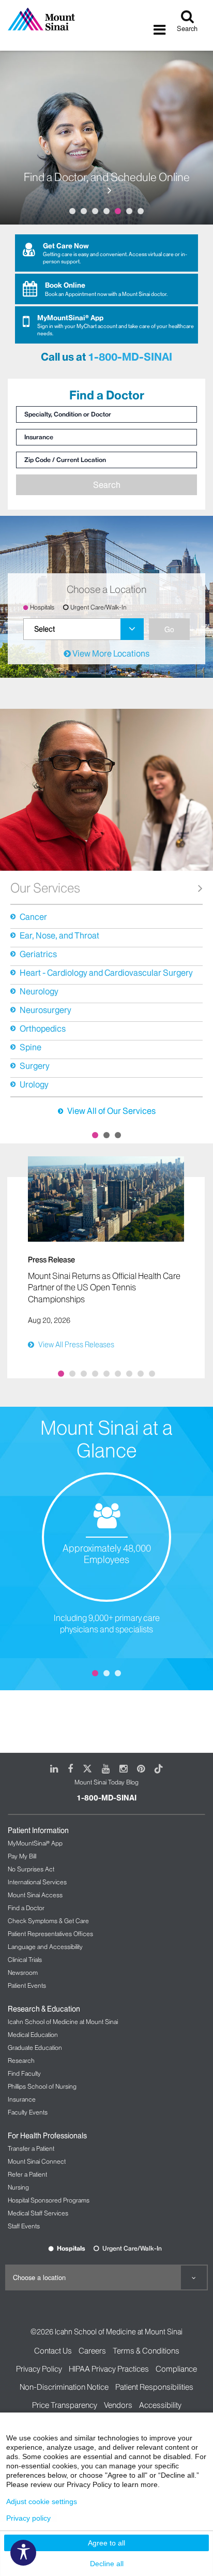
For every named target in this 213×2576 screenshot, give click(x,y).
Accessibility (160, 2405)
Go (169, 629)
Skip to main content (38, 6)
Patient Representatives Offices (50, 1934)
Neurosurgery (45, 1010)
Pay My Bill (22, 1856)
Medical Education (33, 2035)
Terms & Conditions (146, 2351)
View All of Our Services (111, 1111)
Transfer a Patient (31, 2148)
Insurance (22, 2099)
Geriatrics (38, 954)
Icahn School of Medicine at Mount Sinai (63, 2022)
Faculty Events (28, 2112)
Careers (92, 2351)
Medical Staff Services (38, 2213)
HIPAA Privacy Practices (109, 2369)
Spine (31, 1047)
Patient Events (27, 1985)
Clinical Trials (25, 1960)
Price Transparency (65, 2405)
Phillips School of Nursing (42, 2086)
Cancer (33, 917)
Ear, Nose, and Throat (59, 935)
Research (21, 2060)
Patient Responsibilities (154, 2387)
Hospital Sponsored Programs (49, 2200)
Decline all (107, 2564)
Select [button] (44, 629)
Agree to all (106, 2543)
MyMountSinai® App (35, 1843)
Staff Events (24, 2226)
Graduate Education (35, 2048)
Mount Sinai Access (35, 1895)
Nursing (18, 2187)
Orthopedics (43, 1029)
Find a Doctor (26, 1908)
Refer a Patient (27, 2174)
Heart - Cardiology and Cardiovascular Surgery (106, 973)
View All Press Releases (76, 1345)
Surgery (35, 1066)
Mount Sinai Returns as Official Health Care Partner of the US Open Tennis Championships (104, 1287)
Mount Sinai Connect (37, 2161)
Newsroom (23, 1972)
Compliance (176, 2369)
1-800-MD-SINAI (130, 357)
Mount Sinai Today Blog (106, 1782)
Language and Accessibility (45, 1947)
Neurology (39, 991)
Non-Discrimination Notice (64, 2387)
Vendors (118, 2405)
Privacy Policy (39, 2369)
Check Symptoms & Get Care (48, 1921)
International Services (37, 1882)
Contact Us (53, 2351)
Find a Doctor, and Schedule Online (107, 178)
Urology (34, 1084)
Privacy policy (28, 2518)
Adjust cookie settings (42, 2501)
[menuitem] (83, 629)
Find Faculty (24, 2073)
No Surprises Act (31, 1869)
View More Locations (110, 653)
